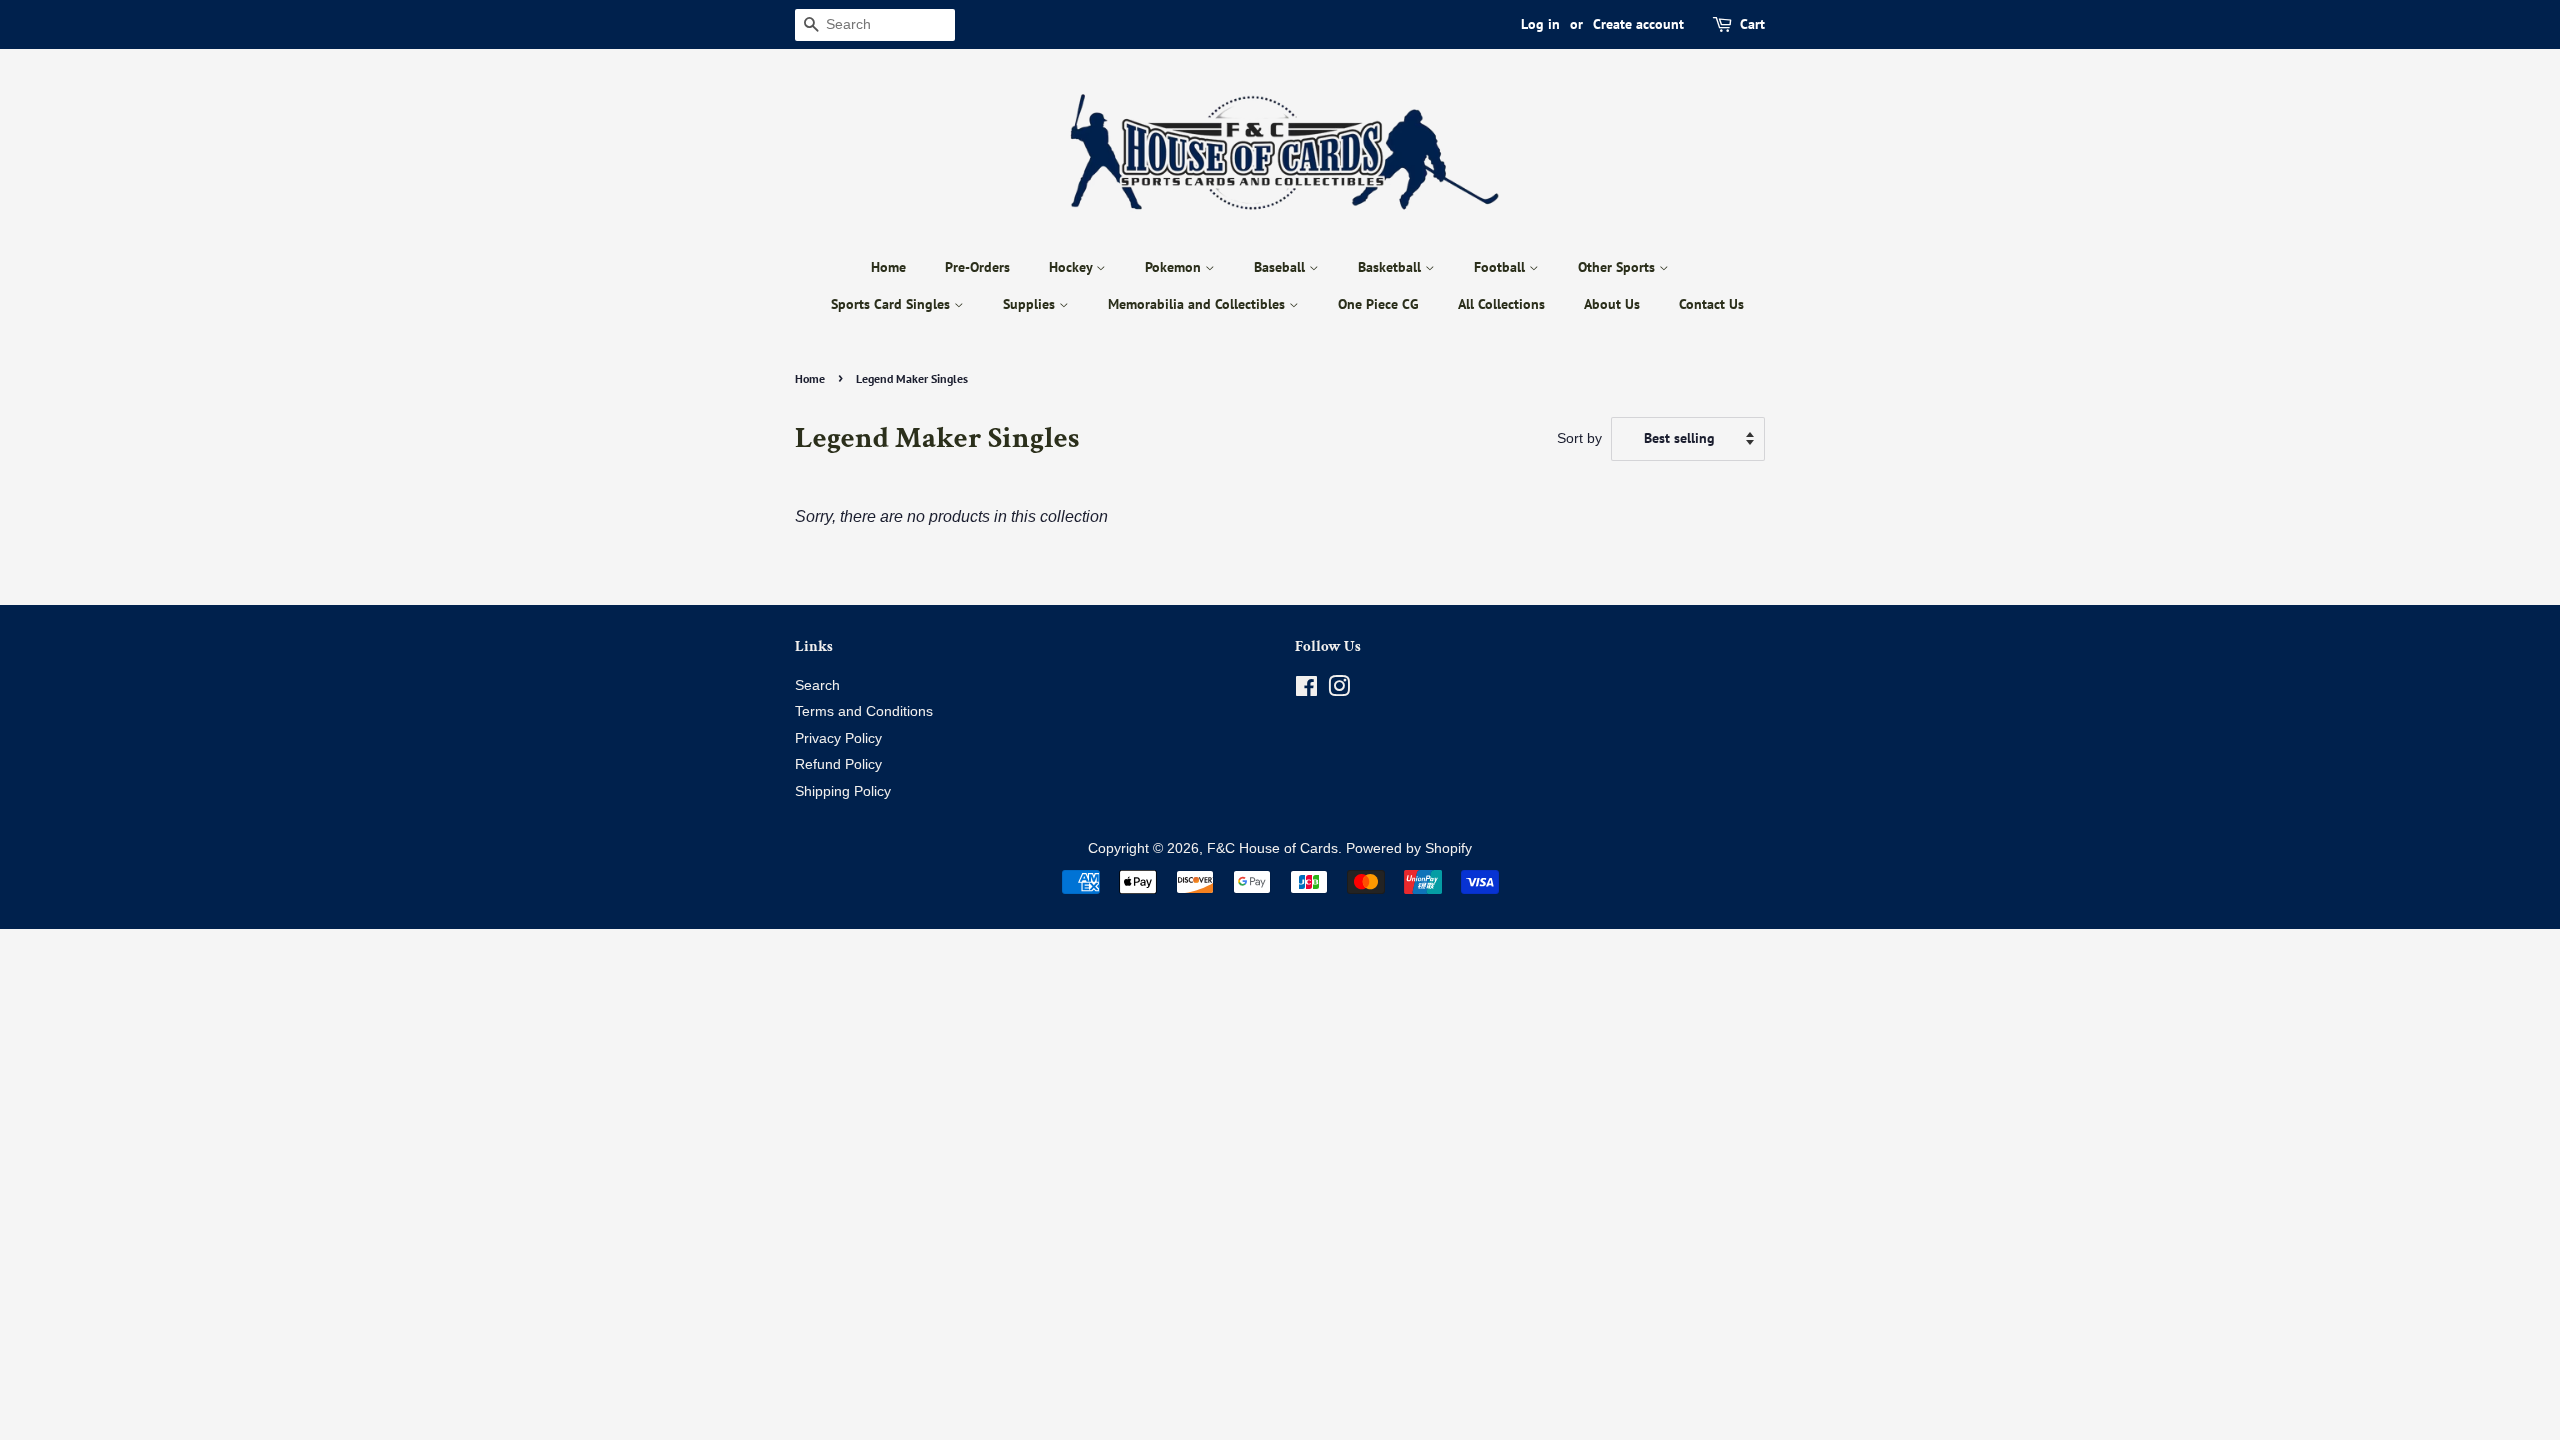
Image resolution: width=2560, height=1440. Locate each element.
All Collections (1501, 304)
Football (1501, 267)
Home (888, 267)
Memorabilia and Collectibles (1198, 304)
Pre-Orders (977, 267)
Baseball (1281, 267)
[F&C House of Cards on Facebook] (1306, 690)
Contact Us (1711, 304)
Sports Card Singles (892, 304)
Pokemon (1175, 267)
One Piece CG (1378, 304)
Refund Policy (838, 764)
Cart (1752, 24)
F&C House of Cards (1272, 848)
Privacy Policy (838, 738)
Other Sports (1618, 267)
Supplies (1031, 304)
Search (817, 685)
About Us (1612, 304)
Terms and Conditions (864, 711)
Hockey (1072, 267)
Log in (1540, 24)
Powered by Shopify (1409, 848)
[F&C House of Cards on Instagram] (1339, 690)
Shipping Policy (843, 791)
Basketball (1391, 267)
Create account (1638, 24)
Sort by (1579, 438)
